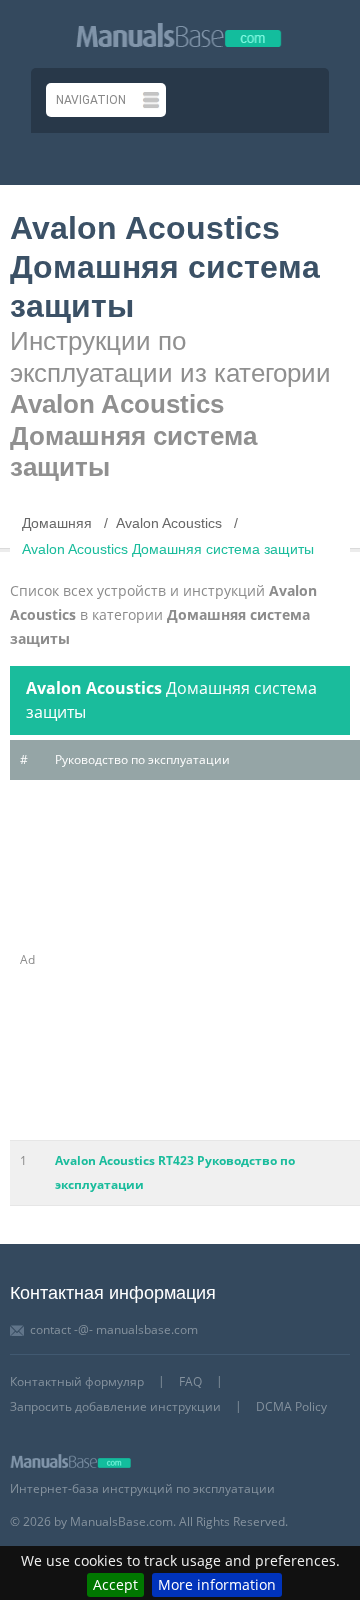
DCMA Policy (291, 1406)
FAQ (190, 1381)
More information (217, 1584)
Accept (115, 1584)
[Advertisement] (180, 960)
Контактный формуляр (77, 1381)
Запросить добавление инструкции (115, 1406)
